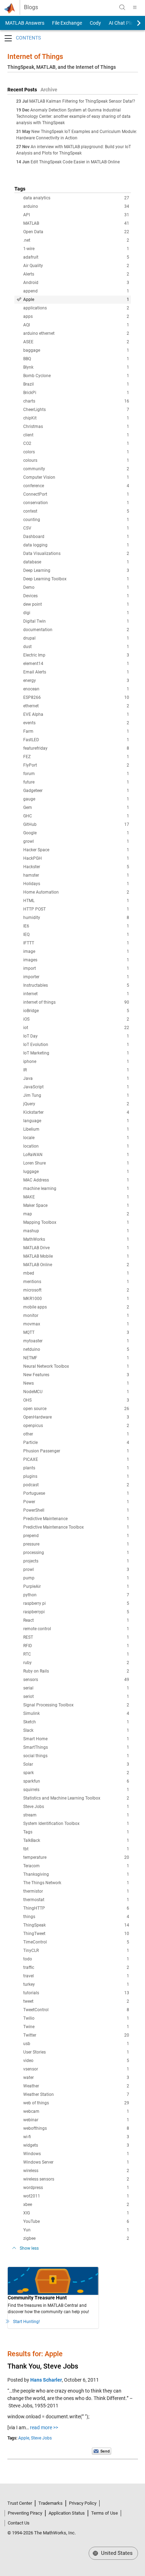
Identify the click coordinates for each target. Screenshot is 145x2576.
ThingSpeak (76, 1925)
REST (76, 1637)
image (76, 951)
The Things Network (76, 1883)
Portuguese (76, 1493)
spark (76, 1773)
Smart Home (76, 1739)
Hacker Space (76, 850)
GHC (76, 816)
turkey (76, 1984)
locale (76, 1138)
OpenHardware (76, 1417)
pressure (76, 1544)
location (76, 1146)
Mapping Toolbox (76, 1222)
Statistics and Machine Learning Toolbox (76, 1798)
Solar (76, 1764)
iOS (76, 1019)
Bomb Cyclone (76, 376)
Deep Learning (76, 570)
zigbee (76, 2238)
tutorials (76, 1993)
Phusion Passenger (76, 1451)
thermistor (76, 1891)
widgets (76, 2145)
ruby (76, 1663)
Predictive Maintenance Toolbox (76, 1527)
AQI (76, 325)
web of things (76, 2103)
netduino (76, 1349)
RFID (76, 1646)
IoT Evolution (76, 1045)
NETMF (76, 1358)
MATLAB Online (76, 1265)
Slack (76, 1730)
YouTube (76, 2221)
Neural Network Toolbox (76, 1366)
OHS (76, 1400)
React (76, 1620)
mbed (76, 1273)
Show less (29, 2248)
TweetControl (76, 2010)
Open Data (76, 232)
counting (76, 520)
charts (76, 401)
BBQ (76, 359)
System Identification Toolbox (76, 1824)
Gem (76, 808)
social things (76, 1756)
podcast (76, 1485)
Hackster (76, 867)
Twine (76, 2027)
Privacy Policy (83, 2503)
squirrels (76, 1790)
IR (76, 1070)
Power (76, 1502)
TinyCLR (76, 1951)
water (76, 2078)
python (76, 1595)
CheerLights (76, 410)
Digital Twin (76, 621)
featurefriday (76, 748)
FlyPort (76, 765)
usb (76, 2044)
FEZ (76, 757)
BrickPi (76, 393)
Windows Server (76, 2162)
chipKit (76, 418)
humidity (76, 918)
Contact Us (19, 2523)
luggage (76, 1172)
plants (76, 1468)
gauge (76, 799)
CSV (76, 528)
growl (76, 841)
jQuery (76, 1104)
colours (76, 460)
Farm (76, 731)
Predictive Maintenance (76, 1519)
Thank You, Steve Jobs (43, 2366)
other (76, 1434)
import (76, 968)
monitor (76, 1316)
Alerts (76, 274)
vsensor (76, 2069)
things (76, 1917)
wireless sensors (76, 2179)
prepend (76, 1536)
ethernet (76, 706)
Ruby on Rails (76, 1671)
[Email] (102, 2451)
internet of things (76, 1002)
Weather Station (76, 2094)
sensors (76, 1680)
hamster (76, 875)
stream (76, 1815)
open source (76, 1409)
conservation (76, 503)
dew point (76, 604)
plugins (76, 1476)
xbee (76, 2205)
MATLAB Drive (76, 1248)
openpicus (76, 1426)
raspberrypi (76, 1612)
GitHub (76, 824)
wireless (76, 2171)
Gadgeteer (76, 791)
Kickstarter (76, 1112)
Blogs (31, 7)
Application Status (67, 2513)
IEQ (76, 935)
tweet (76, 2001)
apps (76, 316)
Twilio (76, 2018)
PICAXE (76, 1459)
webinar (76, 2120)
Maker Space (76, 1205)
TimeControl (76, 1942)
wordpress (76, 2188)
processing (76, 1553)
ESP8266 (76, 697)
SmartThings (76, 1747)
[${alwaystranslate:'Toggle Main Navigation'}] (135, 7)
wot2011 (76, 2196)
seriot (76, 1697)
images (76, 960)
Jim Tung (76, 1095)
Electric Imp (76, 655)
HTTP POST (76, 909)
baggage (76, 350)
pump (76, 1578)
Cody (95, 23)
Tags (76, 1832)
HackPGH (76, 858)
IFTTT (76, 943)
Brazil (76, 384)
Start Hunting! (26, 2322)
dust (76, 647)
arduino (76, 206)
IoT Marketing (76, 1053)
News (76, 1383)
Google (76, 833)
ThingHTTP (76, 1908)
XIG (76, 2213)
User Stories (76, 2052)
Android (76, 283)
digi (76, 613)
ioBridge (76, 1011)
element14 (76, 664)
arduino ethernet (76, 333)
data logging (76, 545)
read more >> (44, 2427)
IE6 (76, 926)
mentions (76, 1282)
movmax (76, 1324)
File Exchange (67, 23)
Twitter (76, 2035)
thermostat (76, 1900)
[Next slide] (133, 23)
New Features (76, 1375)
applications (76, 308)
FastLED (76, 740)
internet (76, 994)
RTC (76, 1654)
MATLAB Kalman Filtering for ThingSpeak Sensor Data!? (82, 101)
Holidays (76, 884)
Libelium (76, 1129)
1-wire (76, 249)
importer (76, 977)
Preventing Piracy (25, 2513)
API (76, 215)
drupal (76, 638)
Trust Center (20, 2503)
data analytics (76, 198)
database (76, 562)
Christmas (76, 427)
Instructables (76, 985)
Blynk (76, 367)
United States (116, 2553)
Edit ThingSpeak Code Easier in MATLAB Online (75, 162)
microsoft (76, 1290)
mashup (76, 1231)
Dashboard (76, 537)
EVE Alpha (76, 714)
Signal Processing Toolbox (76, 1705)
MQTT (76, 1332)
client (76, 435)
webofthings (76, 2128)
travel (76, 1976)
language (76, 1121)
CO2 (76, 443)
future (76, 782)
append (76, 291)
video (76, 2061)
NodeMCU (76, 1392)
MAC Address (76, 1180)
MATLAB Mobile (76, 1256)
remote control (76, 1629)
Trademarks (51, 2503)
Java (76, 1078)
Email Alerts (76, 672)
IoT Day (76, 1036)
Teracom (76, 1866)
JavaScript (76, 1087)
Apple (76, 300)
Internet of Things (35, 56)
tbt (76, 1849)
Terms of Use (105, 2513)
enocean (76, 689)
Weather (76, 2086)
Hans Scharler (46, 2380)
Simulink (76, 1713)
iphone (76, 1062)
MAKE (76, 1197)
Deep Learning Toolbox (76, 579)
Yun (76, 2230)
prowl (76, 1570)
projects (76, 1561)
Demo (76, 587)
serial (76, 1688)
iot (76, 1028)
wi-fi (76, 2137)
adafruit (76, 257)
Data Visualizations (76, 554)
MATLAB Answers (24, 23)
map (76, 1214)
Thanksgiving (76, 1874)
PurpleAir (76, 1586)
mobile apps (76, 1307)
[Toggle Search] (122, 7)
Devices (76, 596)
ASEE (76, 342)
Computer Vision (76, 477)
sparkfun (76, 1781)
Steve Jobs (76, 1807)
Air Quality (76, 266)
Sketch (76, 1722)
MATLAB (76, 223)
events (76, 723)
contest (76, 511)
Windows (76, 2154)
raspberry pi (76, 1603)
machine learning (76, 1189)
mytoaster (76, 1341)
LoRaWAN (76, 1155)
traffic (76, 1967)
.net (76, 240)
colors (76, 452)
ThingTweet (76, 1934)
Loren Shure (76, 1163)
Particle (76, 1443)
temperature (76, 1857)
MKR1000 (76, 1299)
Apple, (24, 2438)
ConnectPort (76, 494)
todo (76, 1959)
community (76, 469)
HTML (76, 901)
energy (76, 681)
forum (76, 774)
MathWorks (76, 1239)
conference (76, 486)
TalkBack (76, 1840)
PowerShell (76, 1510)
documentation (76, 630)
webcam (76, 2111)
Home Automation (76, 892)
